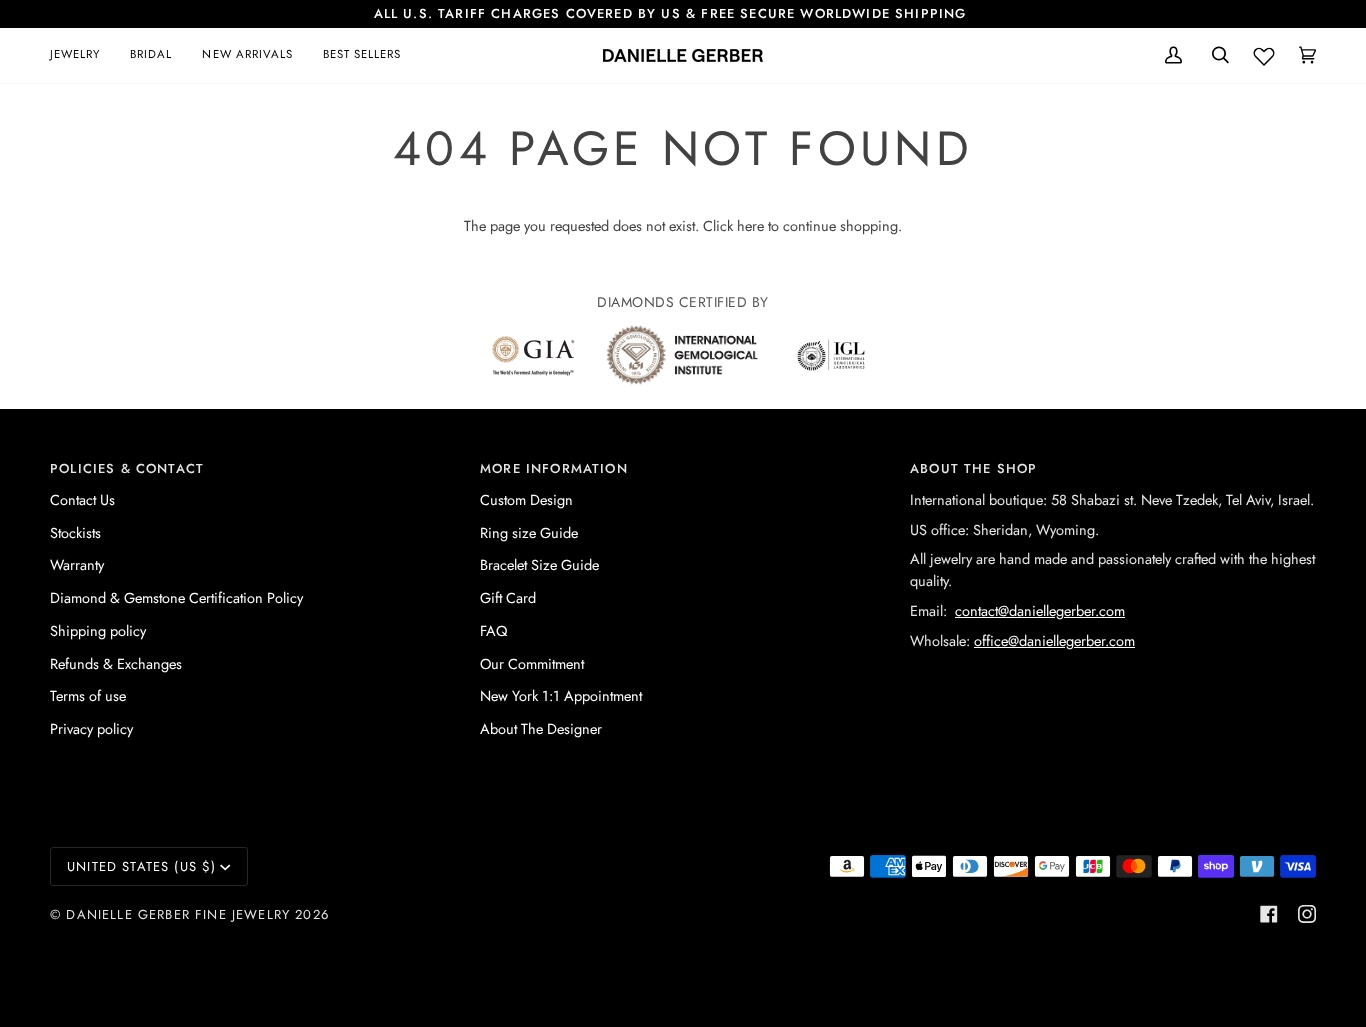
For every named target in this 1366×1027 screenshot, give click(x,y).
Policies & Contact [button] (127, 468)
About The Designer (541, 728)
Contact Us (82, 499)
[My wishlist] (1264, 52)
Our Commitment (532, 663)
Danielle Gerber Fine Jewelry (178, 914)
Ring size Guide (529, 532)
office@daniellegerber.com (1054, 640)
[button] (82, 55)
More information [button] (554, 468)
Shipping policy (98, 630)
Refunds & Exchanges (116, 663)
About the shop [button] (973, 468)
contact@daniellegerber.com (1040, 610)
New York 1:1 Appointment (561, 695)
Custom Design (526, 499)
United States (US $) (141, 866)
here (750, 225)
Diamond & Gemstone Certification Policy (176, 597)
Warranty (77, 564)
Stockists (75, 532)
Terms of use (88, 695)
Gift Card (508, 597)
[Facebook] (1269, 914)
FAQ (493, 630)
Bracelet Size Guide (539, 564)
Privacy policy (91, 728)
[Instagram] (1307, 914)
